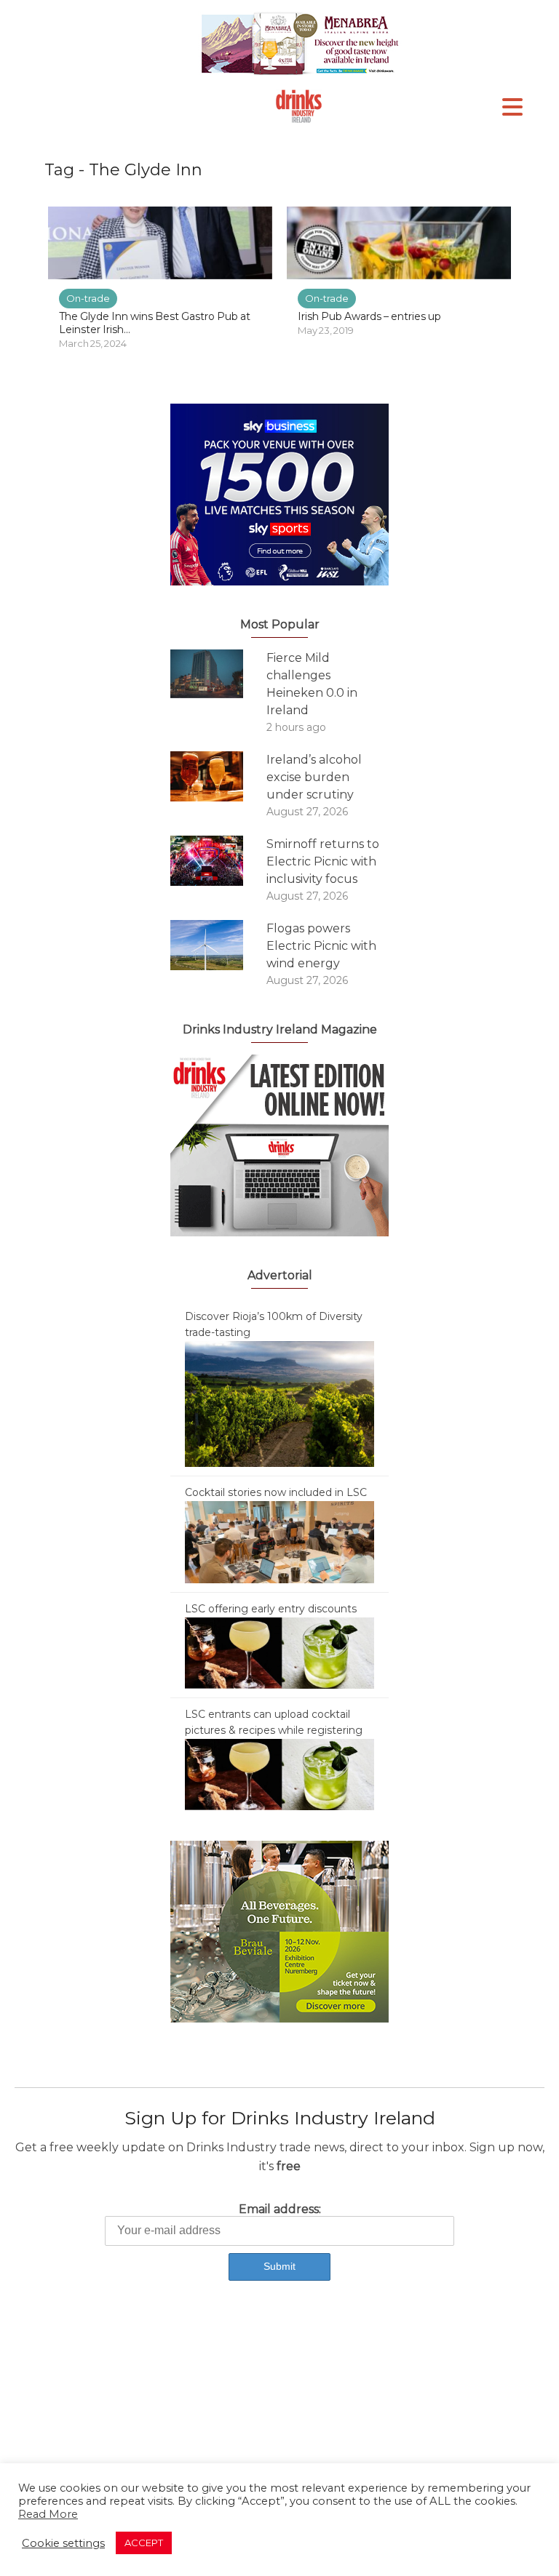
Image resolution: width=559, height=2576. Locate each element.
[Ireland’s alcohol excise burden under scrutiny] (218, 776)
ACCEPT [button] (144, 2543)
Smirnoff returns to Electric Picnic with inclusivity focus (323, 861)
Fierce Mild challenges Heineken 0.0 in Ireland (312, 684)
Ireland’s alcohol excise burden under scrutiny (314, 777)
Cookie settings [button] (63, 2543)
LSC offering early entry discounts (271, 1609)
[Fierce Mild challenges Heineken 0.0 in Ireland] (218, 674)
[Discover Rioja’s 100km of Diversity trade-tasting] (279, 1403)
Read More (48, 2514)
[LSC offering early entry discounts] (279, 1652)
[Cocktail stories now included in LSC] (279, 1541)
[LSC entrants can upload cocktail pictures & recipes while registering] (279, 1774)
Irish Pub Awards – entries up (369, 316)
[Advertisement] (279, 2416)
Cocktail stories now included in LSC (276, 1492)
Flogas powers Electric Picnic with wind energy (321, 946)
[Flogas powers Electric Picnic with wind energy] (218, 945)
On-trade (88, 298)
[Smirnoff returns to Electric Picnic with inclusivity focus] (218, 861)
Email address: (280, 2209)
